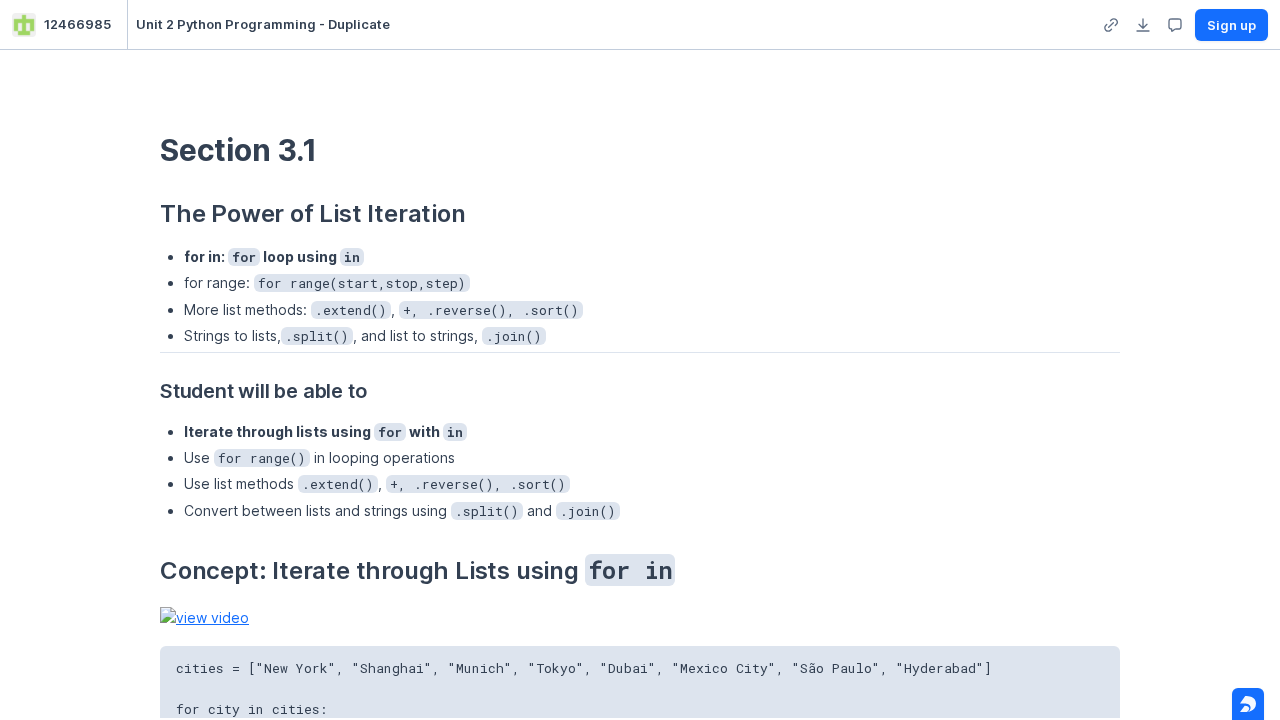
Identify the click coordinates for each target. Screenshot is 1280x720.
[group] (1111, 25)
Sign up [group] (1231, 25)
